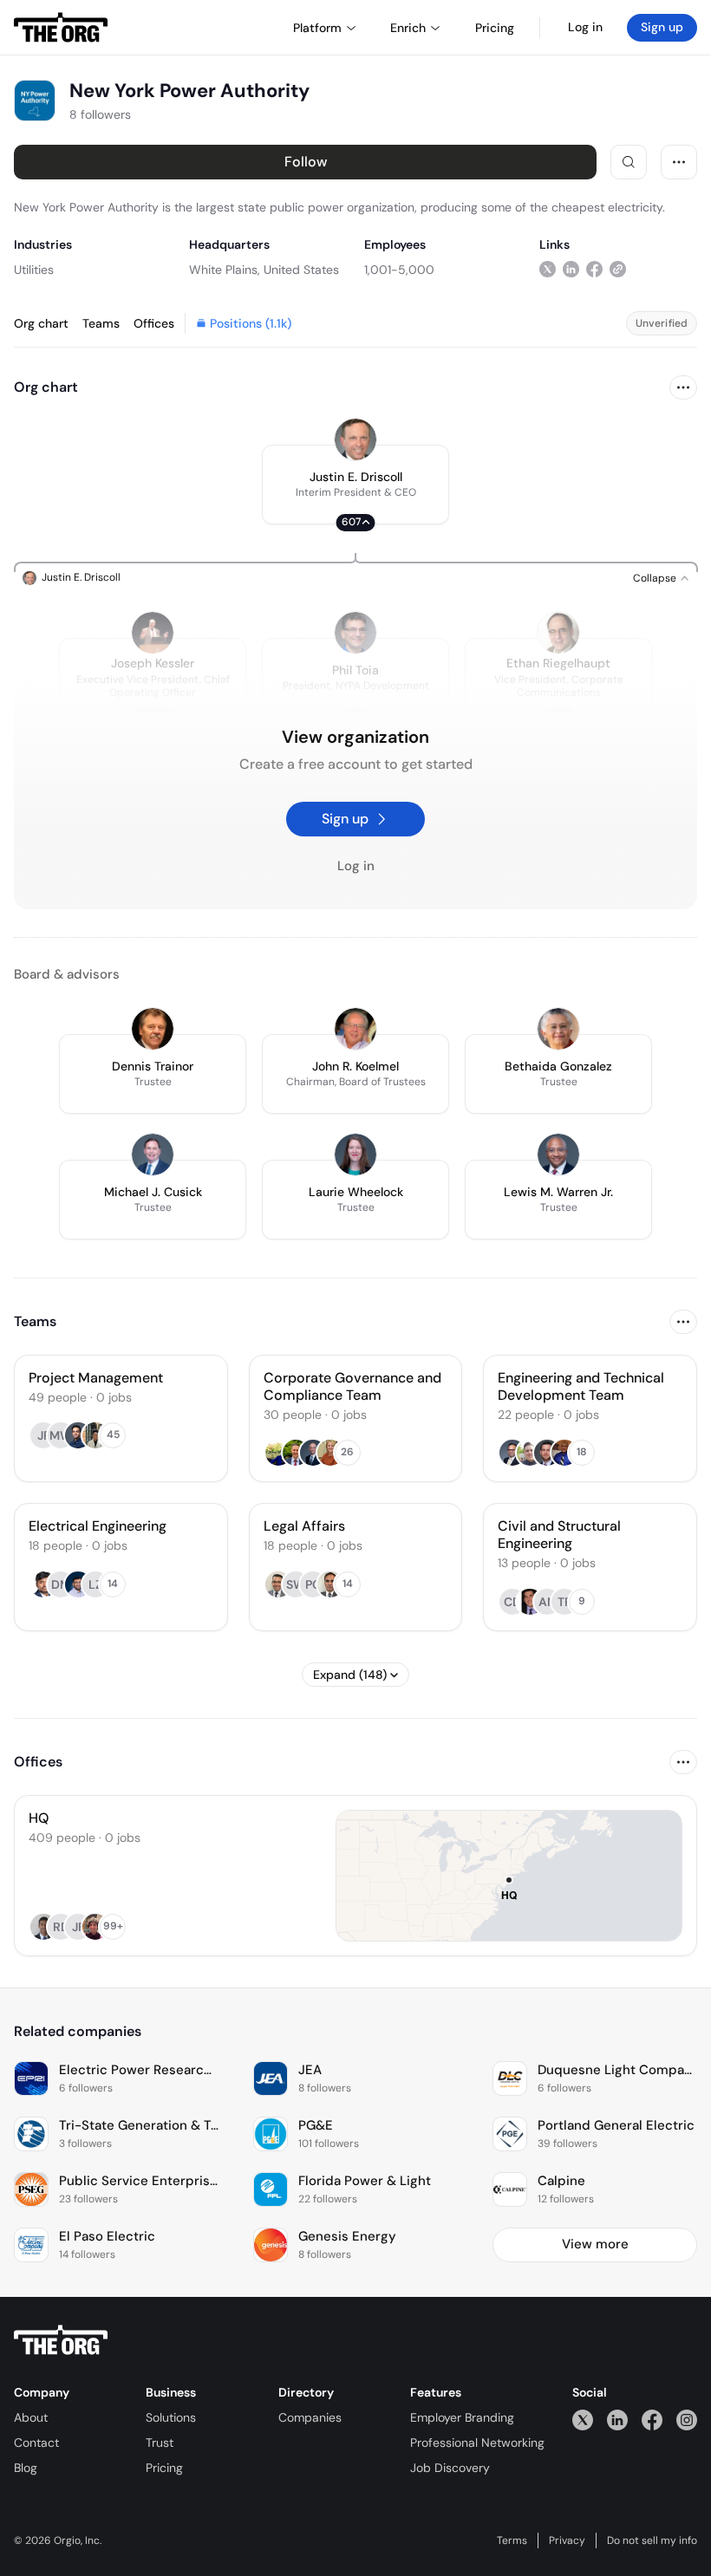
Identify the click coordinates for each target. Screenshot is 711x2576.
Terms (512, 2540)
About (31, 2417)
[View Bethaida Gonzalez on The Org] (558, 1029)
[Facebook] (652, 2420)
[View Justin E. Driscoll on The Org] (355, 439)
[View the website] (618, 269)
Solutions (171, 2417)
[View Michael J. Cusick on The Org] (153, 1155)
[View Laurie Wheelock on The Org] (355, 1155)
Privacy (567, 2540)
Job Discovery (450, 2468)
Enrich (408, 28)
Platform (317, 28)
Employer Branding (462, 2417)
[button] (355, 485)
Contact (36, 2443)
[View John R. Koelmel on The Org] (355, 1029)
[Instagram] (687, 2420)
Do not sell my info (652, 2540)
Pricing (164, 2468)
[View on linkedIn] (571, 269)
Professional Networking (477, 2443)
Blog (26, 2468)
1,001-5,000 (399, 270)
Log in (585, 27)
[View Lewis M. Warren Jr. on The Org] (558, 1155)
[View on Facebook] (594, 269)
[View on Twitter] (548, 269)
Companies (310, 2417)
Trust (160, 2443)
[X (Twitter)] (583, 2420)
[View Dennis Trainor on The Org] (153, 1029)
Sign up (662, 27)
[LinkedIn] (617, 2420)
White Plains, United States (264, 270)
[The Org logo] (61, 2340)
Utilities (34, 270)
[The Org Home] (61, 28)
